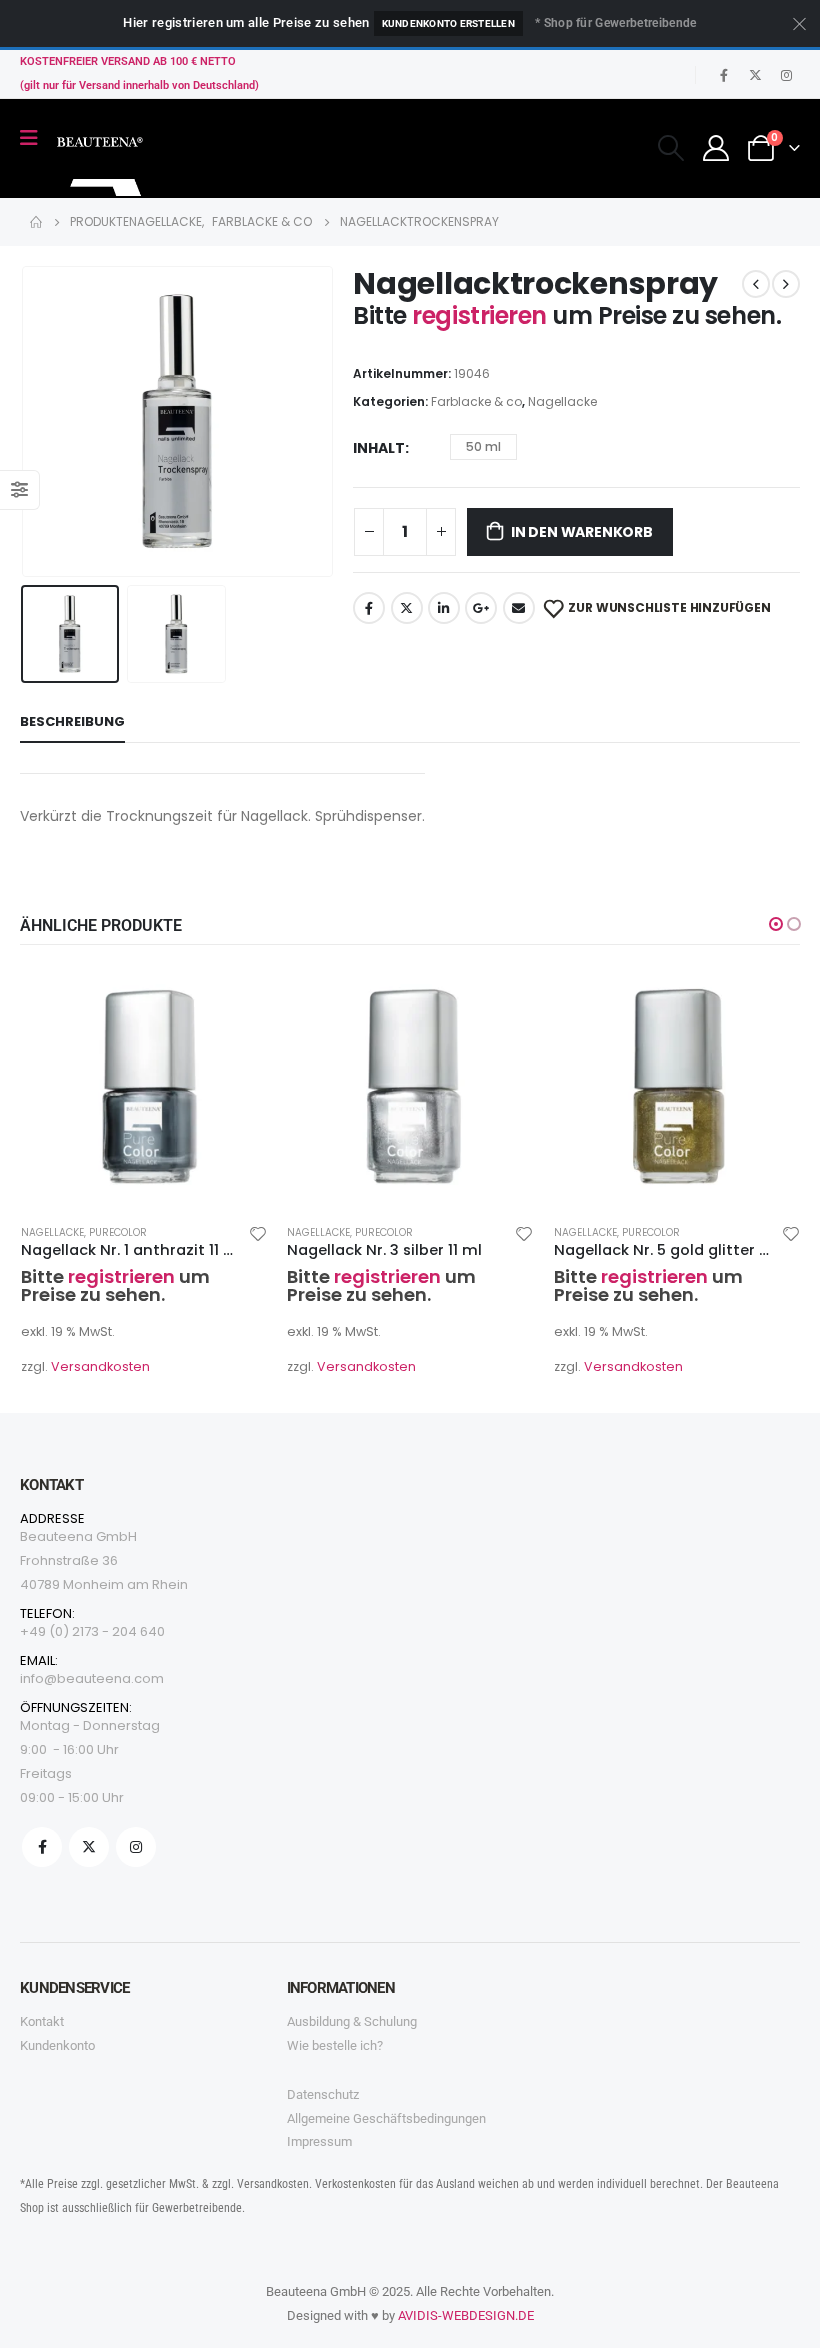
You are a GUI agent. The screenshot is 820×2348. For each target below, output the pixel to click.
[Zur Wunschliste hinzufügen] (258, 1233)
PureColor (118, 1232)
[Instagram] (786, 75)
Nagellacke (562, 401)
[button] (45, 421)
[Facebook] (724, 75)
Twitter (407, 608)
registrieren (482, 315)
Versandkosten (100, 1366)
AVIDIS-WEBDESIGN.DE (466, 2315)
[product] (144, 1084)
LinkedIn (444, 608)
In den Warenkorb (582, 532)
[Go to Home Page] (36, 222)
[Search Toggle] (670, 148)
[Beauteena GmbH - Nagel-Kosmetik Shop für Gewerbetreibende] (101, 162)
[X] (755, 75)
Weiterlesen (234, 994)
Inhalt (379, 448)
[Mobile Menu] (35, 138)
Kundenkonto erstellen (448, 23)
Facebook (369, 608)
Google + (481, 608)
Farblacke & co (476, 401)
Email (519, 608)
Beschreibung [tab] (72, 721)
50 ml (483, 446)
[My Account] (716, 148)
